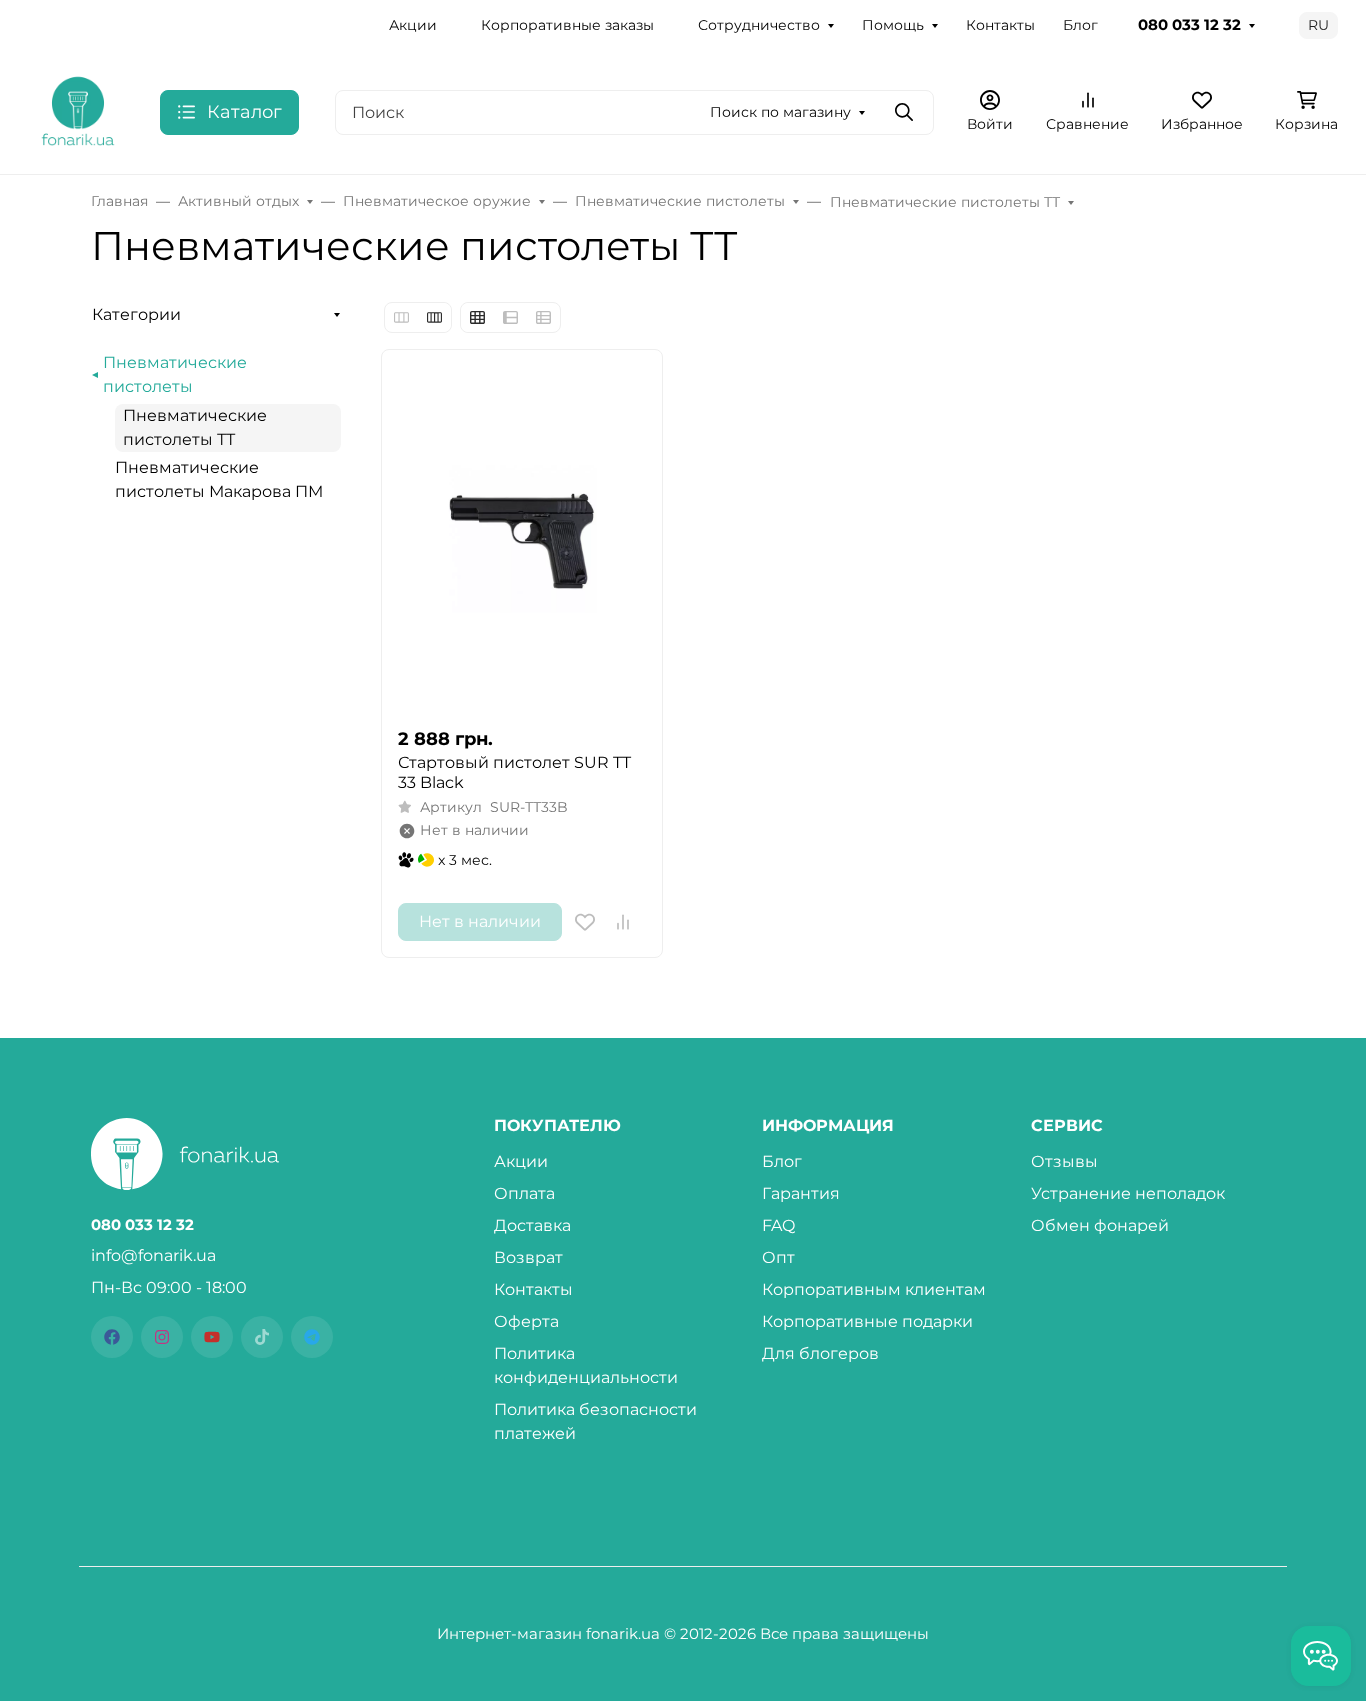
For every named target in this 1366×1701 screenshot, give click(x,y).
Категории (136, 314)
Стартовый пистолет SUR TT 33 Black (514, 772)
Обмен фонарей (1100, 1225)
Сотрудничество (759, 25)
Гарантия (801, 1193)
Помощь (893, 25)
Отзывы (1064, 1161)
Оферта (526, 1321)
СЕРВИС (1067, 1126)
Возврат (528, 1257)
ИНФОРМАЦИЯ (828, 1126)
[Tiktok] (262, 1337)
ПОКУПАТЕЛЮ (557, 1126)
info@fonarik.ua (153, 1255)
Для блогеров (820, 1353)
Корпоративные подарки (867, 1321)
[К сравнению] (623, 922)
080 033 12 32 (1189, 25)
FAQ (778, 1225)
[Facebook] (112, 1337)
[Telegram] (312, 1337)
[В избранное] (585, 922)
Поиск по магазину (780, 112)
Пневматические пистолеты (175, 374)
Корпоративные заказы (567, 25)
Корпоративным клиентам (874, 1289)
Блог (1080, 25)
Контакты (1000, 25)
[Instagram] (162, 1337)
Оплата (524, 1193)
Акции (413, 25)
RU (1318, 25)
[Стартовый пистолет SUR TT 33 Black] (522, 538)
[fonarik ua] (78, 110)
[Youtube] (212, 1337)
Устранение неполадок (1128, 1193)
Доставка (532, 1225)
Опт (778, 1257)
